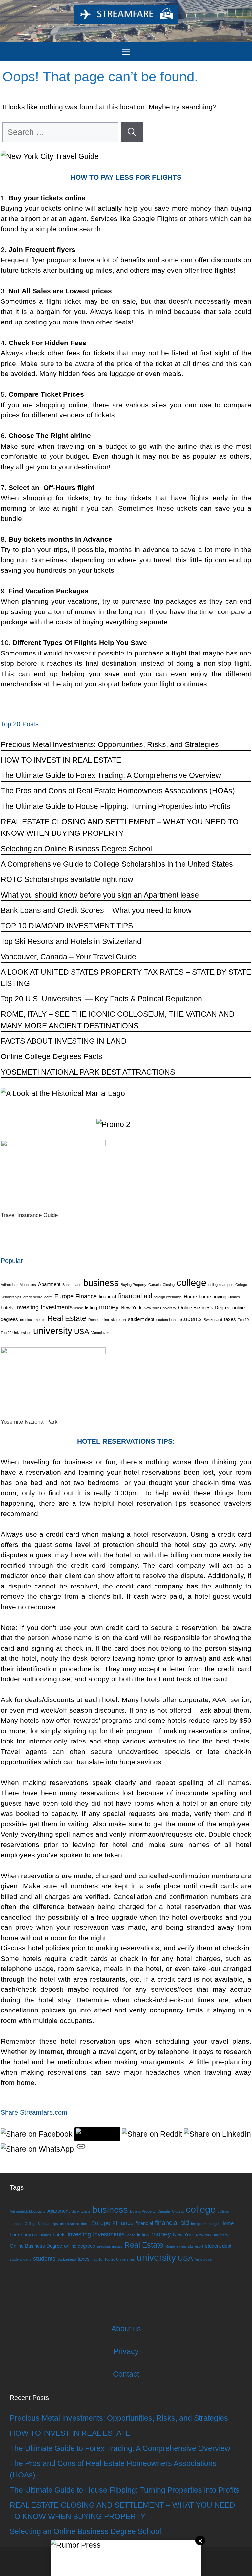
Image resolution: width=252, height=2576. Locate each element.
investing (27, 1307)
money (109, 1307)
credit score (33, 1297)
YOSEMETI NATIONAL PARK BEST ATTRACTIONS (88, 1072)
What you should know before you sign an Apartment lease (100, 895)
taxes (230, 1319)
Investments (57, 1307)
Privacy (126, 2351)
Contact (126, 2374)
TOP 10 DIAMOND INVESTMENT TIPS (67, 926)
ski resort (118, 1320)
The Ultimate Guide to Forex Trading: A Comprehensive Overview (111, 775)
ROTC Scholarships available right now (67, 879)
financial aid (135, 1296)
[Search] (132, 132)
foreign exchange (168, 1297)
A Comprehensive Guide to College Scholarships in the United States (117, 864)
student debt (141, 1319)
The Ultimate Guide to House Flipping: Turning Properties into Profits (115, 806)
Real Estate (67, 1318)
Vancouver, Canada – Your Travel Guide (68, 957)
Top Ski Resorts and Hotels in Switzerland (71, 941)
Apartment (49, 1284)
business (101, 1283)
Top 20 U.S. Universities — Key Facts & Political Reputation (101, 999)
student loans (167, 1320)
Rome (93, 1320)
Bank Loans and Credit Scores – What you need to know (96, 910)
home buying (213, 1297)
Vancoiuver (100, 1333)
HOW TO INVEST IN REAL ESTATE (61, 760)
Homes (234, 1297)
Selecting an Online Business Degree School (76, 849)
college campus (221, 1285)
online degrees (80, 2246)
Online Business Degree (204, 1308)
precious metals (33, 1320)
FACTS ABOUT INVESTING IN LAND (64, 1041)
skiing (104, 1320)
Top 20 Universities (16, 1333)
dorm (48, 1297)
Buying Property (134, 1285)
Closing (169, 1285)
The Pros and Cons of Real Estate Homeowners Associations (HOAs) (118, 791)
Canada (155, 1285)
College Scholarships (41, 2224)
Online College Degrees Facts (52, 1056)
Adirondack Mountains (18, 1285)
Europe (64, 1296)
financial (107, 1297)
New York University (160, 1308)
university (53, 1331)
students (191, 1319)
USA (82, 1332)
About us (126, 2329)
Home (190, 1297)
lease (79, 1308)
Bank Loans (72, 1285)
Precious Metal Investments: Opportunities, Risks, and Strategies (110, 744)
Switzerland (213, 1320)
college (191, 1283)
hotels (7, 1308)
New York (131, 1308)
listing (91, 1308)
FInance (86, 1296)
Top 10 (243, 1320)
